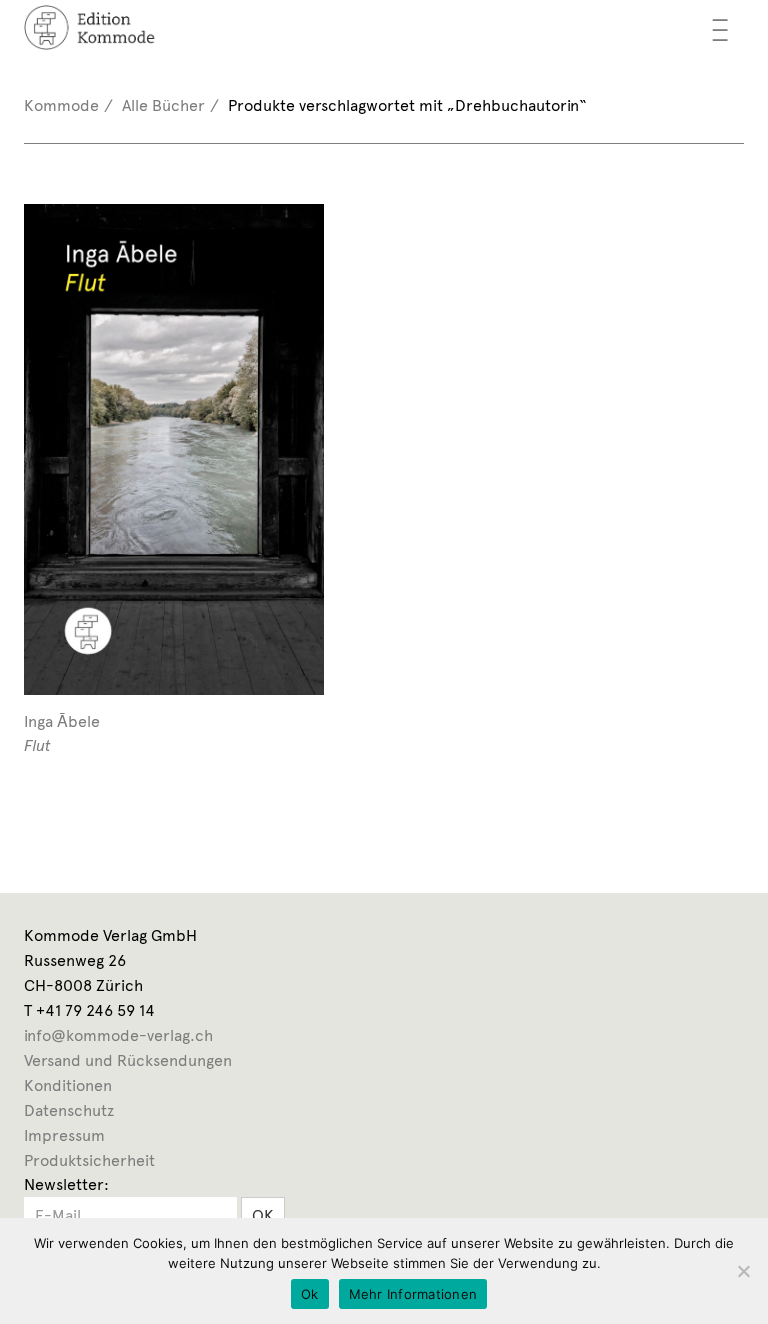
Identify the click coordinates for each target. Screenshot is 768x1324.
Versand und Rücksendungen (128, 1060)
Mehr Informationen (413, 1294)
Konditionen (68, 1085)
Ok (310, 1294)
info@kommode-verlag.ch (118, 1035)
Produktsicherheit (89, 1160)
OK (263, 1215)
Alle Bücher (163, 105)
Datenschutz (69, 1110)
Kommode (61, 105)
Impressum (64, 1135)
